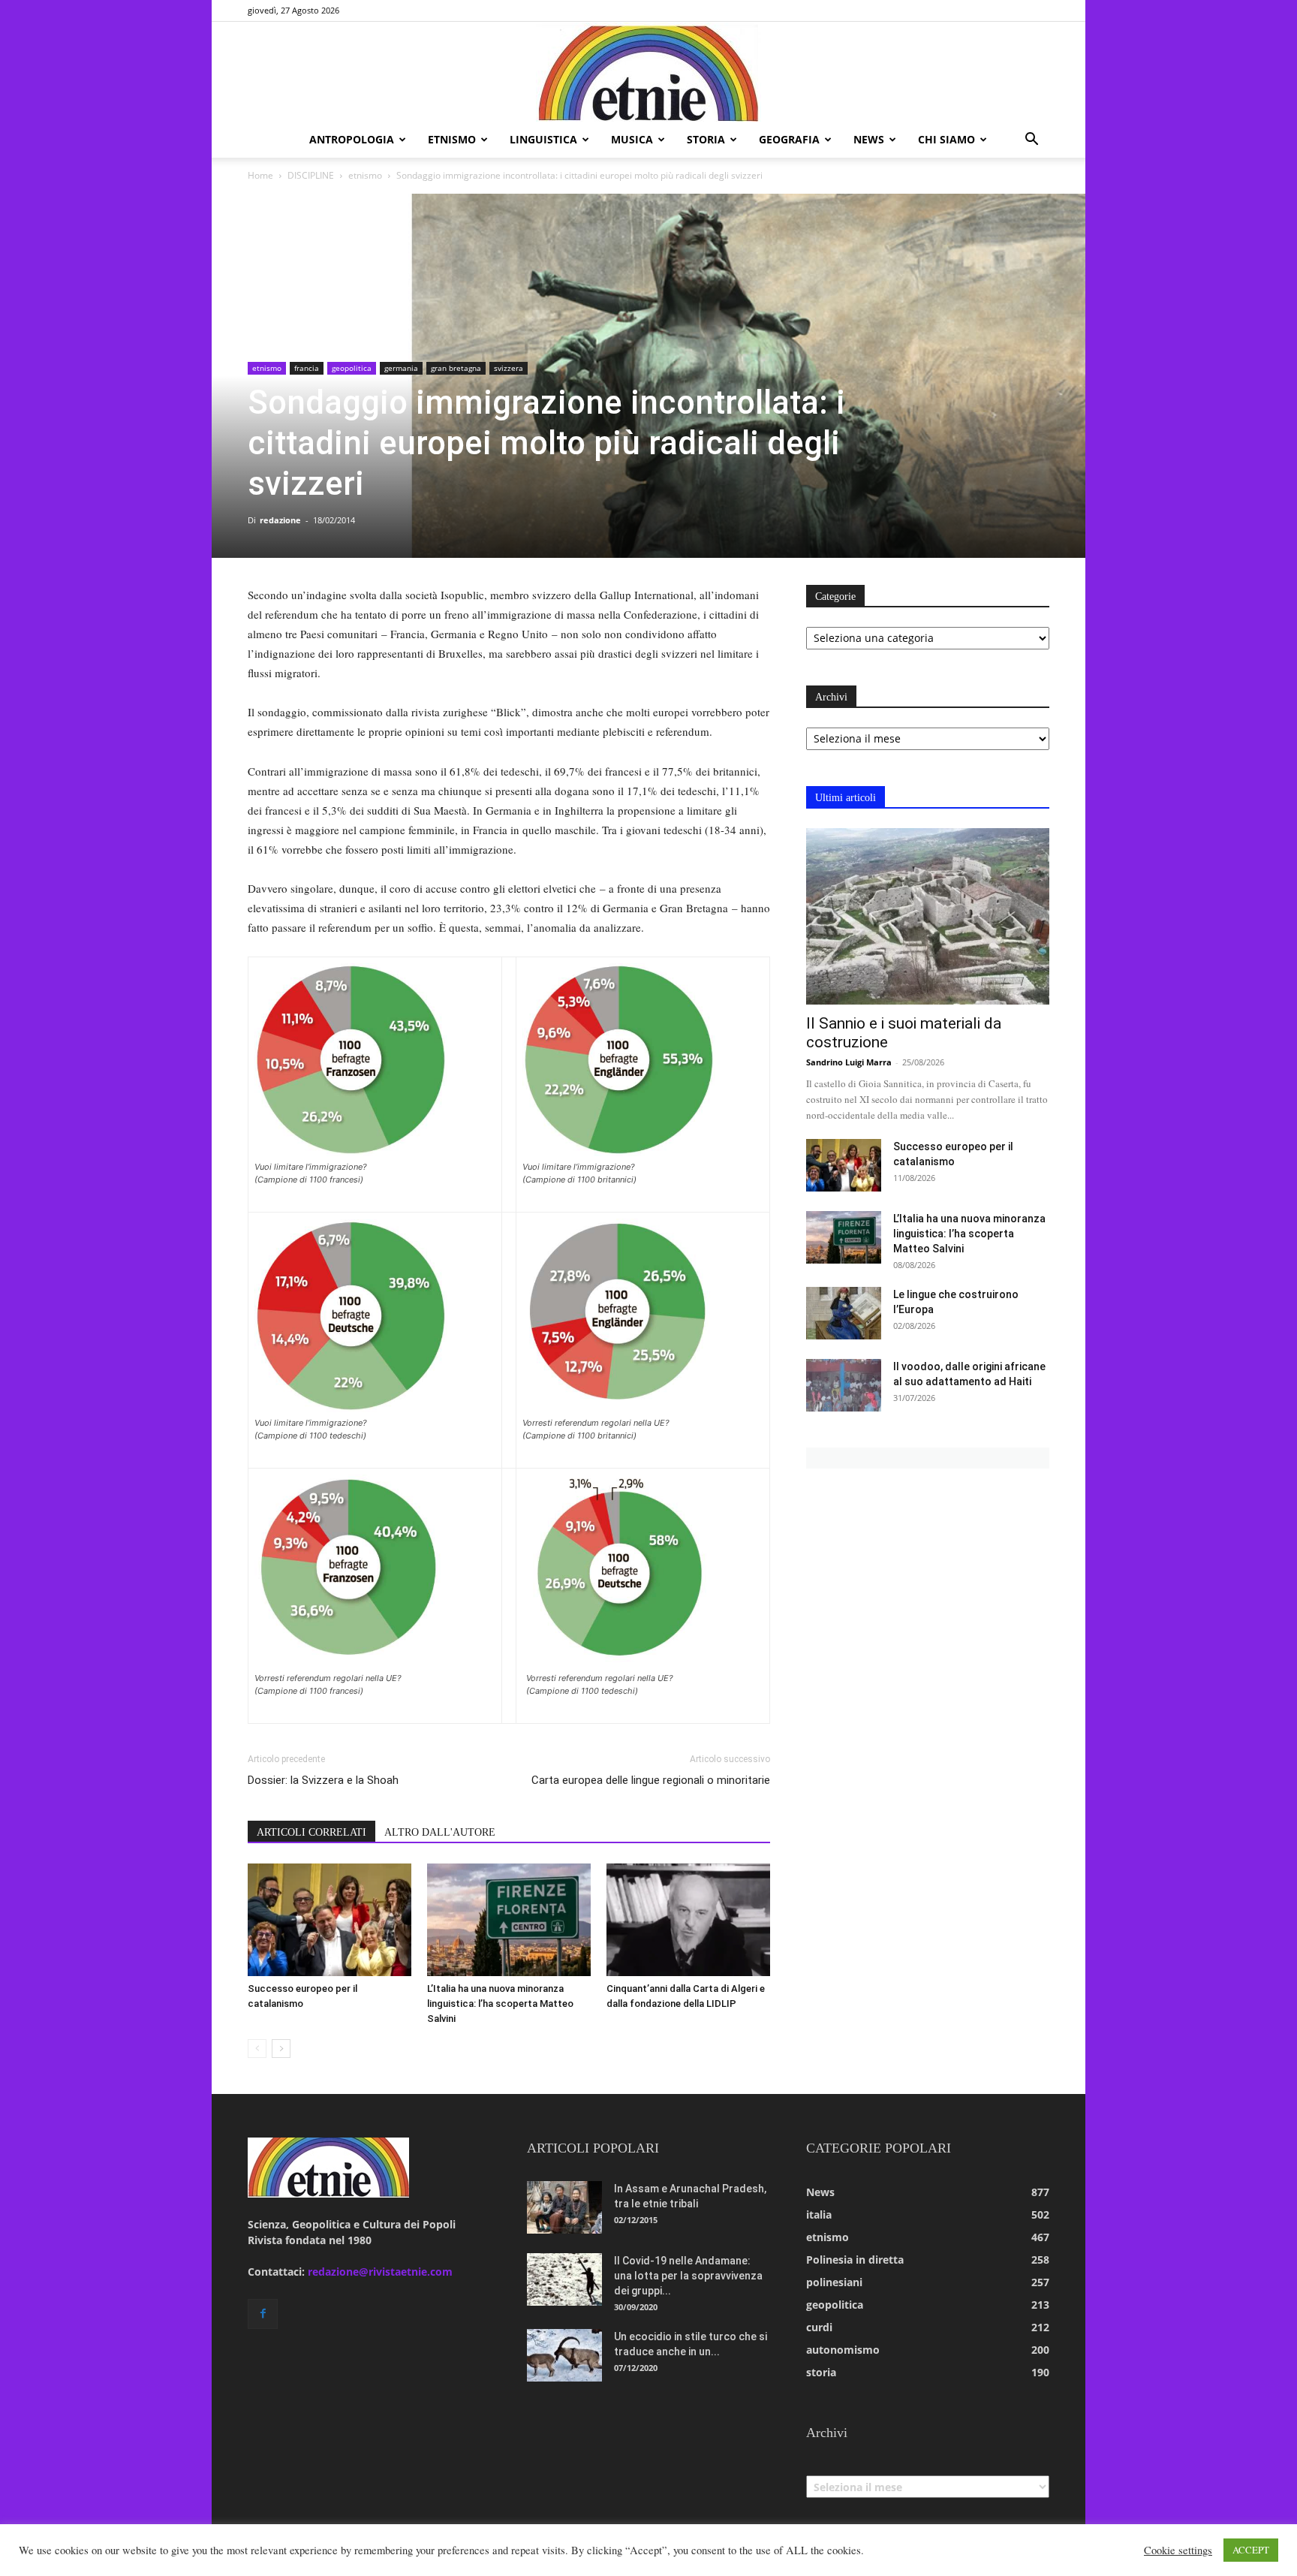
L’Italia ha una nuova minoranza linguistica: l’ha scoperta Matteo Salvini (500, 2004)
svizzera (509, 368)
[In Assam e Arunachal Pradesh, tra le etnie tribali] (564, 2207)
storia (706, 139)
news (869, 139)
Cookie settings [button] (1178, 2550)
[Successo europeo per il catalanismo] (330, 1920)
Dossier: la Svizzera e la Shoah (323, 1780)
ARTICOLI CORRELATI (311, 1832)
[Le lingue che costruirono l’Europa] (844, 1313)
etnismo (452, 139)
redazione (280, 520)
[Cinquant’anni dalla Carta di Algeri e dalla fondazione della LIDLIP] (688, 1920)
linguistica (543, 139)
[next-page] (281, 2049)
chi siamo (946, 139)
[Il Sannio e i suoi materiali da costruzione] (928, 916)
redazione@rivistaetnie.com (380, 2272)
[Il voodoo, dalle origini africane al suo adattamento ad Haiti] (844, 1385)
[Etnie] (648, 72)
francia (307, 368)
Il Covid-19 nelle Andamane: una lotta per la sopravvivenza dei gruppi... (688, 2276)
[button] (1031, 141)
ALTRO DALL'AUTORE (440, 1832)
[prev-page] (257, 2049)
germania (401, 368)
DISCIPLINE (311, 175)
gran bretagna (456, 368)
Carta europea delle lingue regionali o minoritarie (651, 1780)
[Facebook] (263, 2314)
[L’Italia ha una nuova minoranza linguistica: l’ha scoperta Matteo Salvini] (509, 1920)
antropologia (352, 139)
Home (260, 175)
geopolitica (352, 368)
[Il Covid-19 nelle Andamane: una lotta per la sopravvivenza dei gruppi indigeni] (564, 2279)
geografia (789, 139)
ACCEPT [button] (1251, 2550)
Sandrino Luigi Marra (849, 1062)
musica (632, 139)
